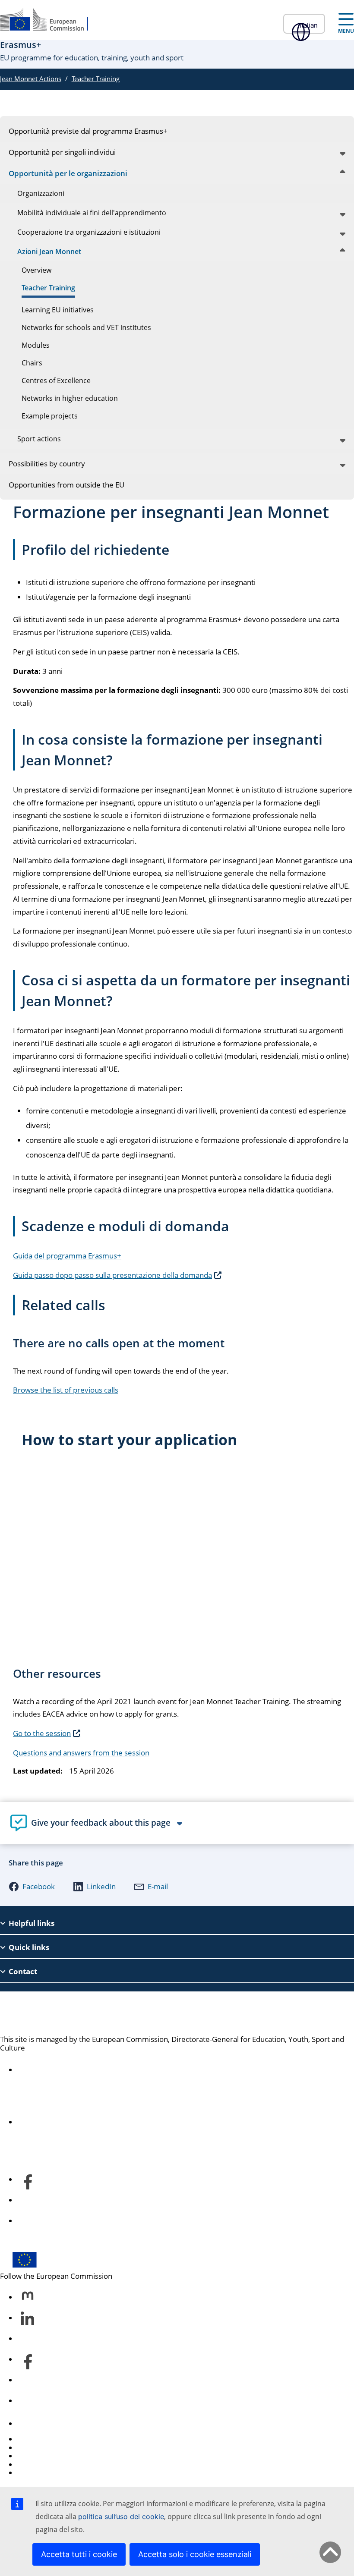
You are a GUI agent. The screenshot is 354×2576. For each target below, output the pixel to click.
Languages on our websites (63, 2448)
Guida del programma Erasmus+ (67, 1256)
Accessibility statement (56, 2070)
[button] (32, 1887)
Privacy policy (40, 2464)
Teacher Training (96, 79)
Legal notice (37, 2473)
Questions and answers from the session (81, 1753)
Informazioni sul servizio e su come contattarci (95, 2122)
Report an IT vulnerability (59, 2439)
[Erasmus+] (50, 20)
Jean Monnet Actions (31, 79)
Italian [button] (309, 25)
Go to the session (42, 1733)
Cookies (31, 2456)
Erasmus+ (33, 2013)
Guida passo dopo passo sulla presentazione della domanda (112, 1275)
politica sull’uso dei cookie (121, 2516)
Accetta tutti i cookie (79, 2554)
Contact (30, 2423)
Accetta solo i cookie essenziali (195, 2554)
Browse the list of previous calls (66, 1390)
